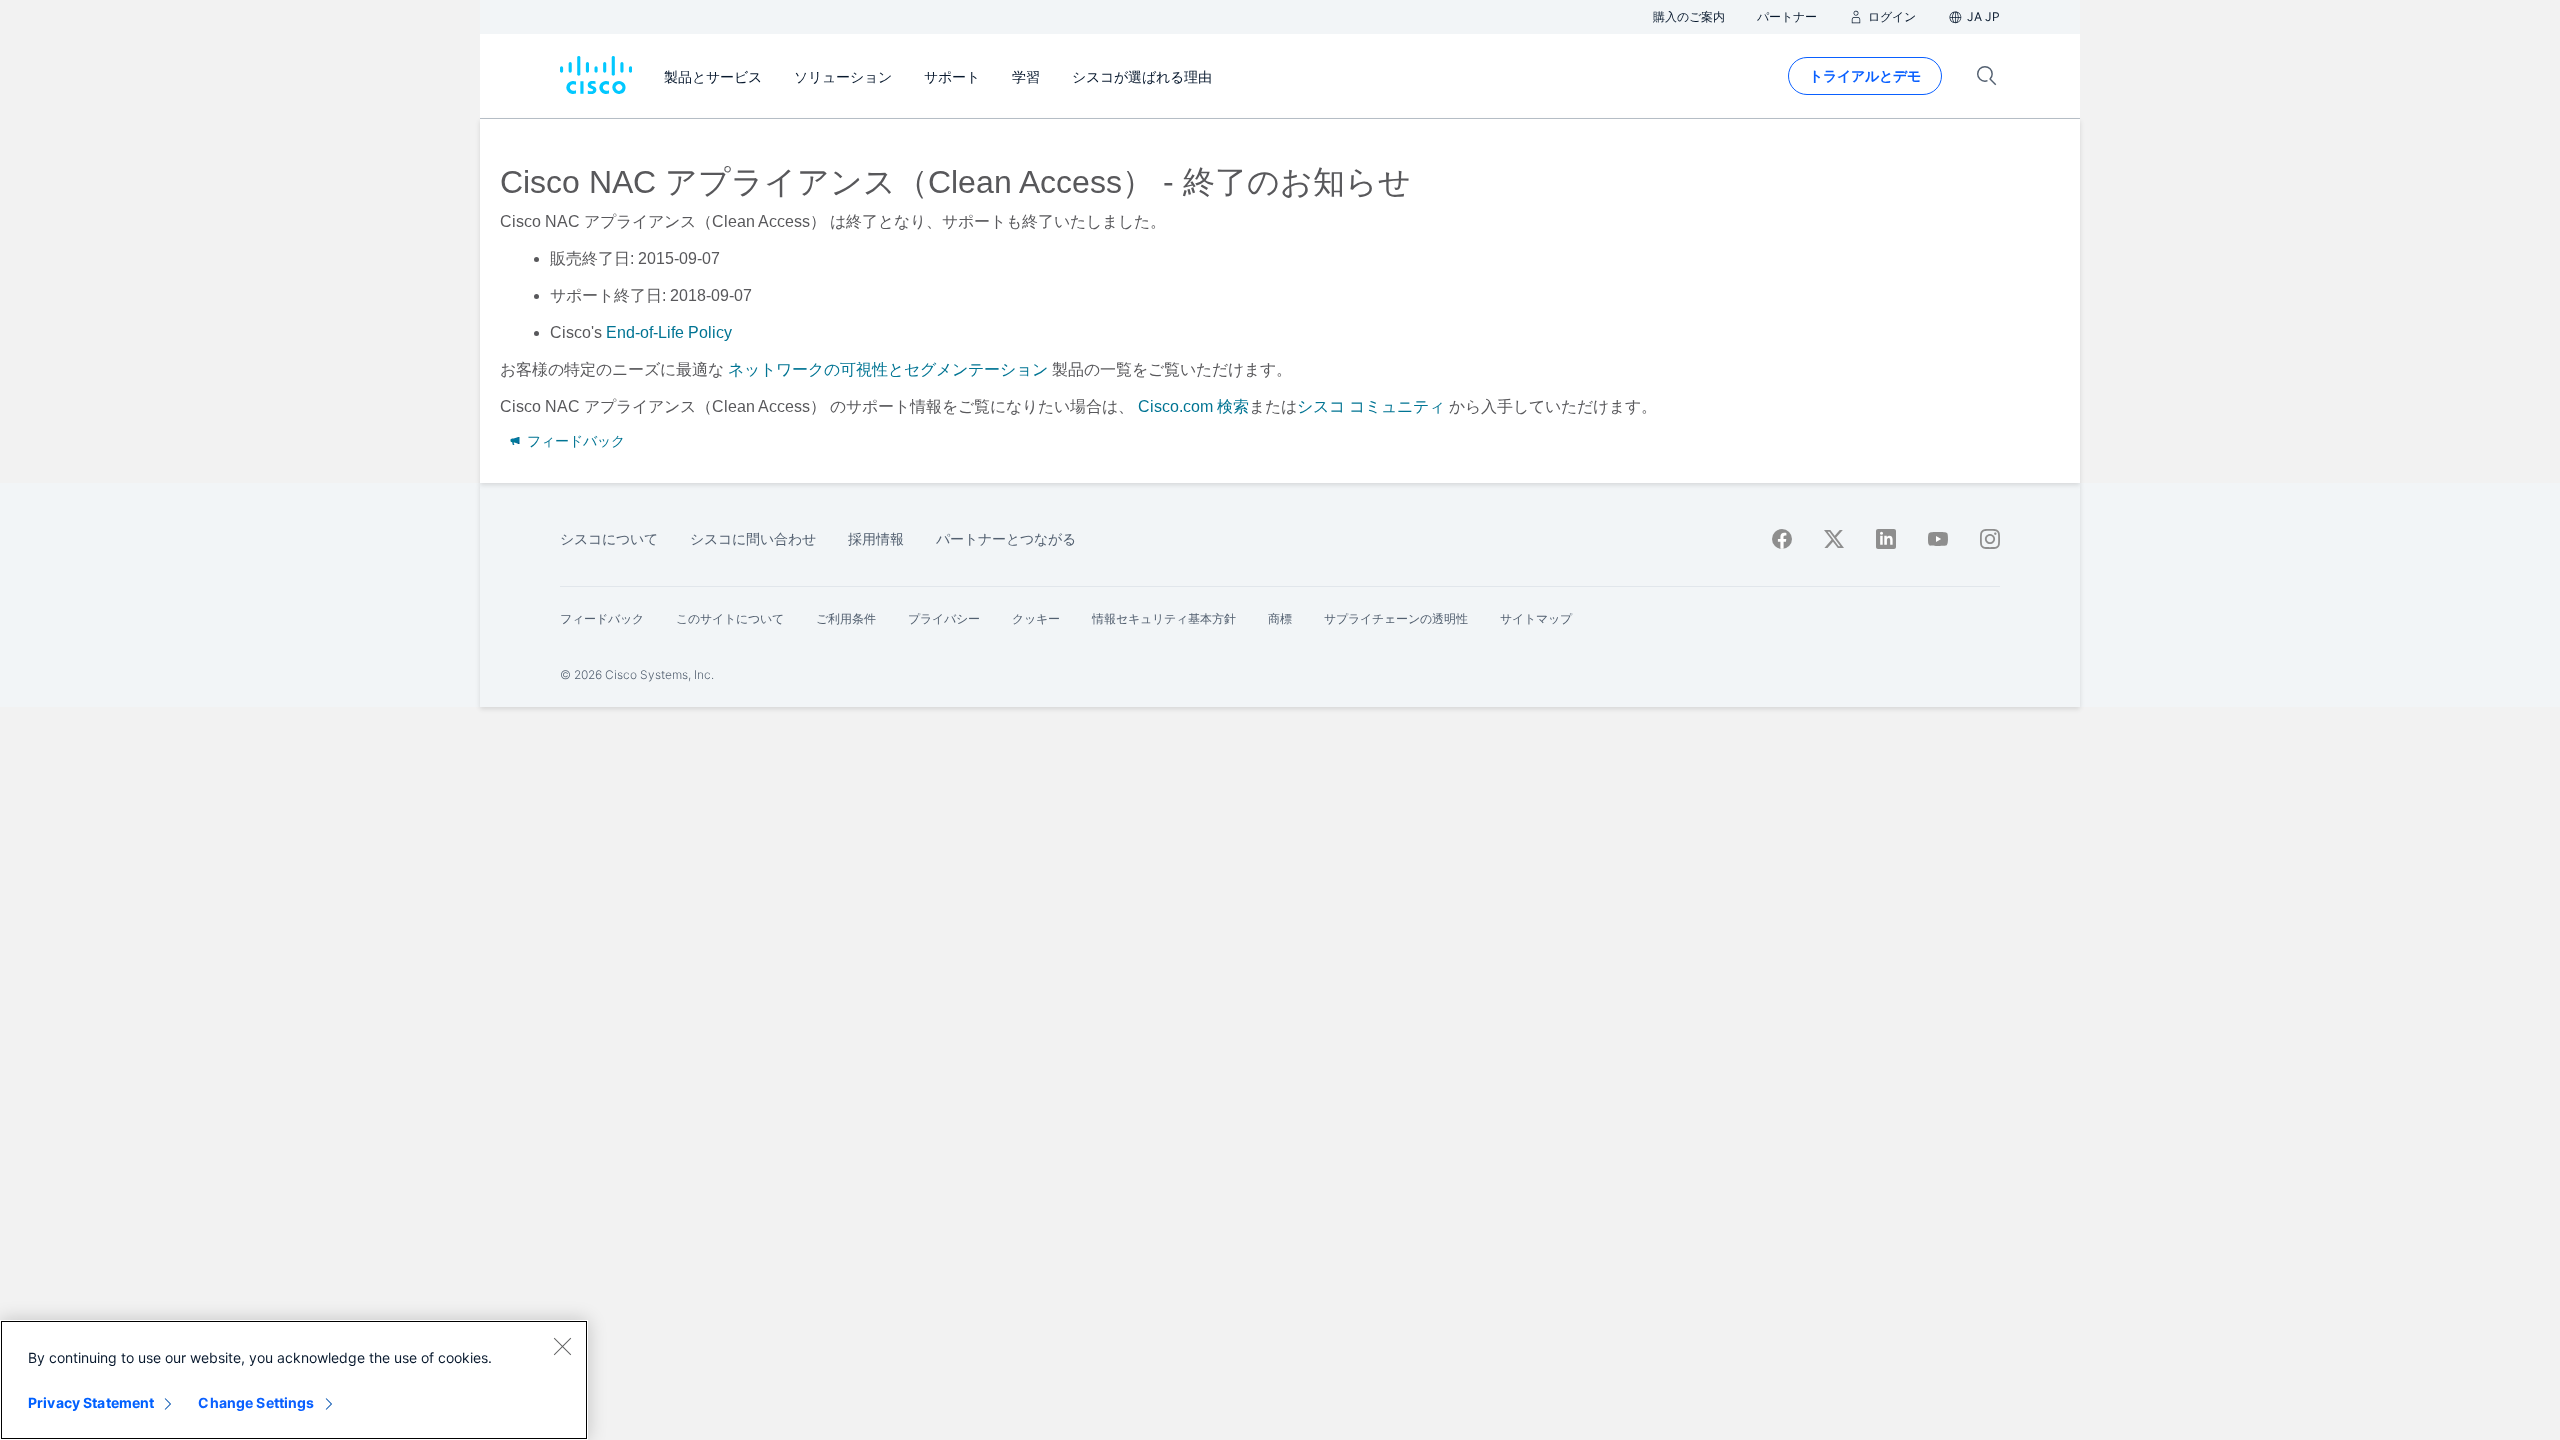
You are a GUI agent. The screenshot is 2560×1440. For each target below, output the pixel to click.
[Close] (562, 1346)
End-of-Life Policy (669, 332)
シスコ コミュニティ (1371, 406)
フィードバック (574, 441)
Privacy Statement (91, 1402)
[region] (294, 1380)
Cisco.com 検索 (1193, 406)
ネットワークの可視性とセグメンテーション (888, 369)
